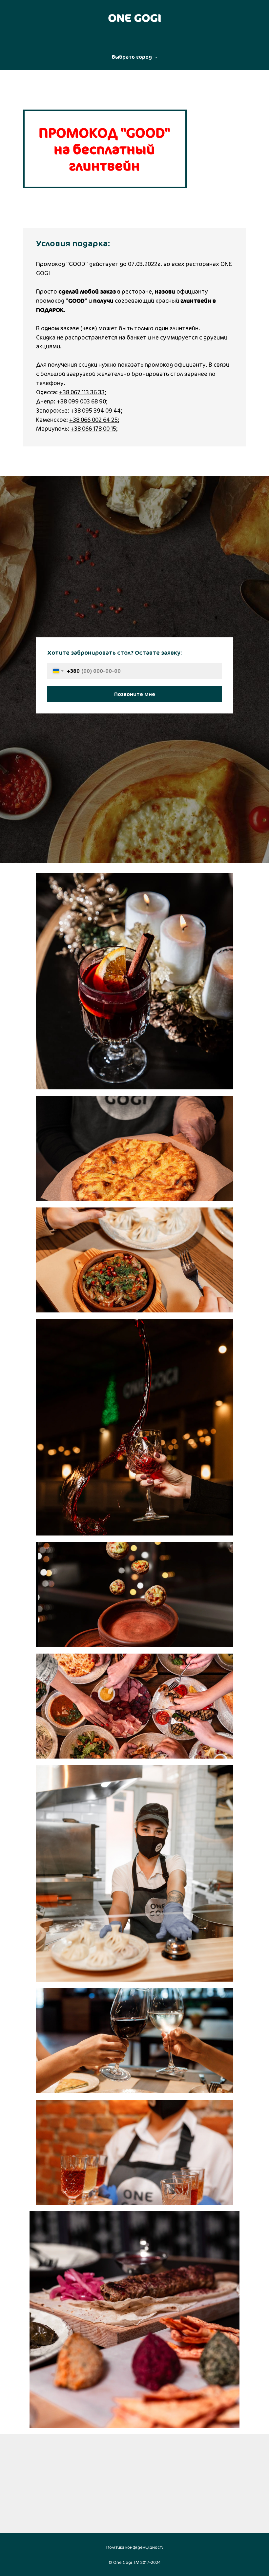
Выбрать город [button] (133, 57)
